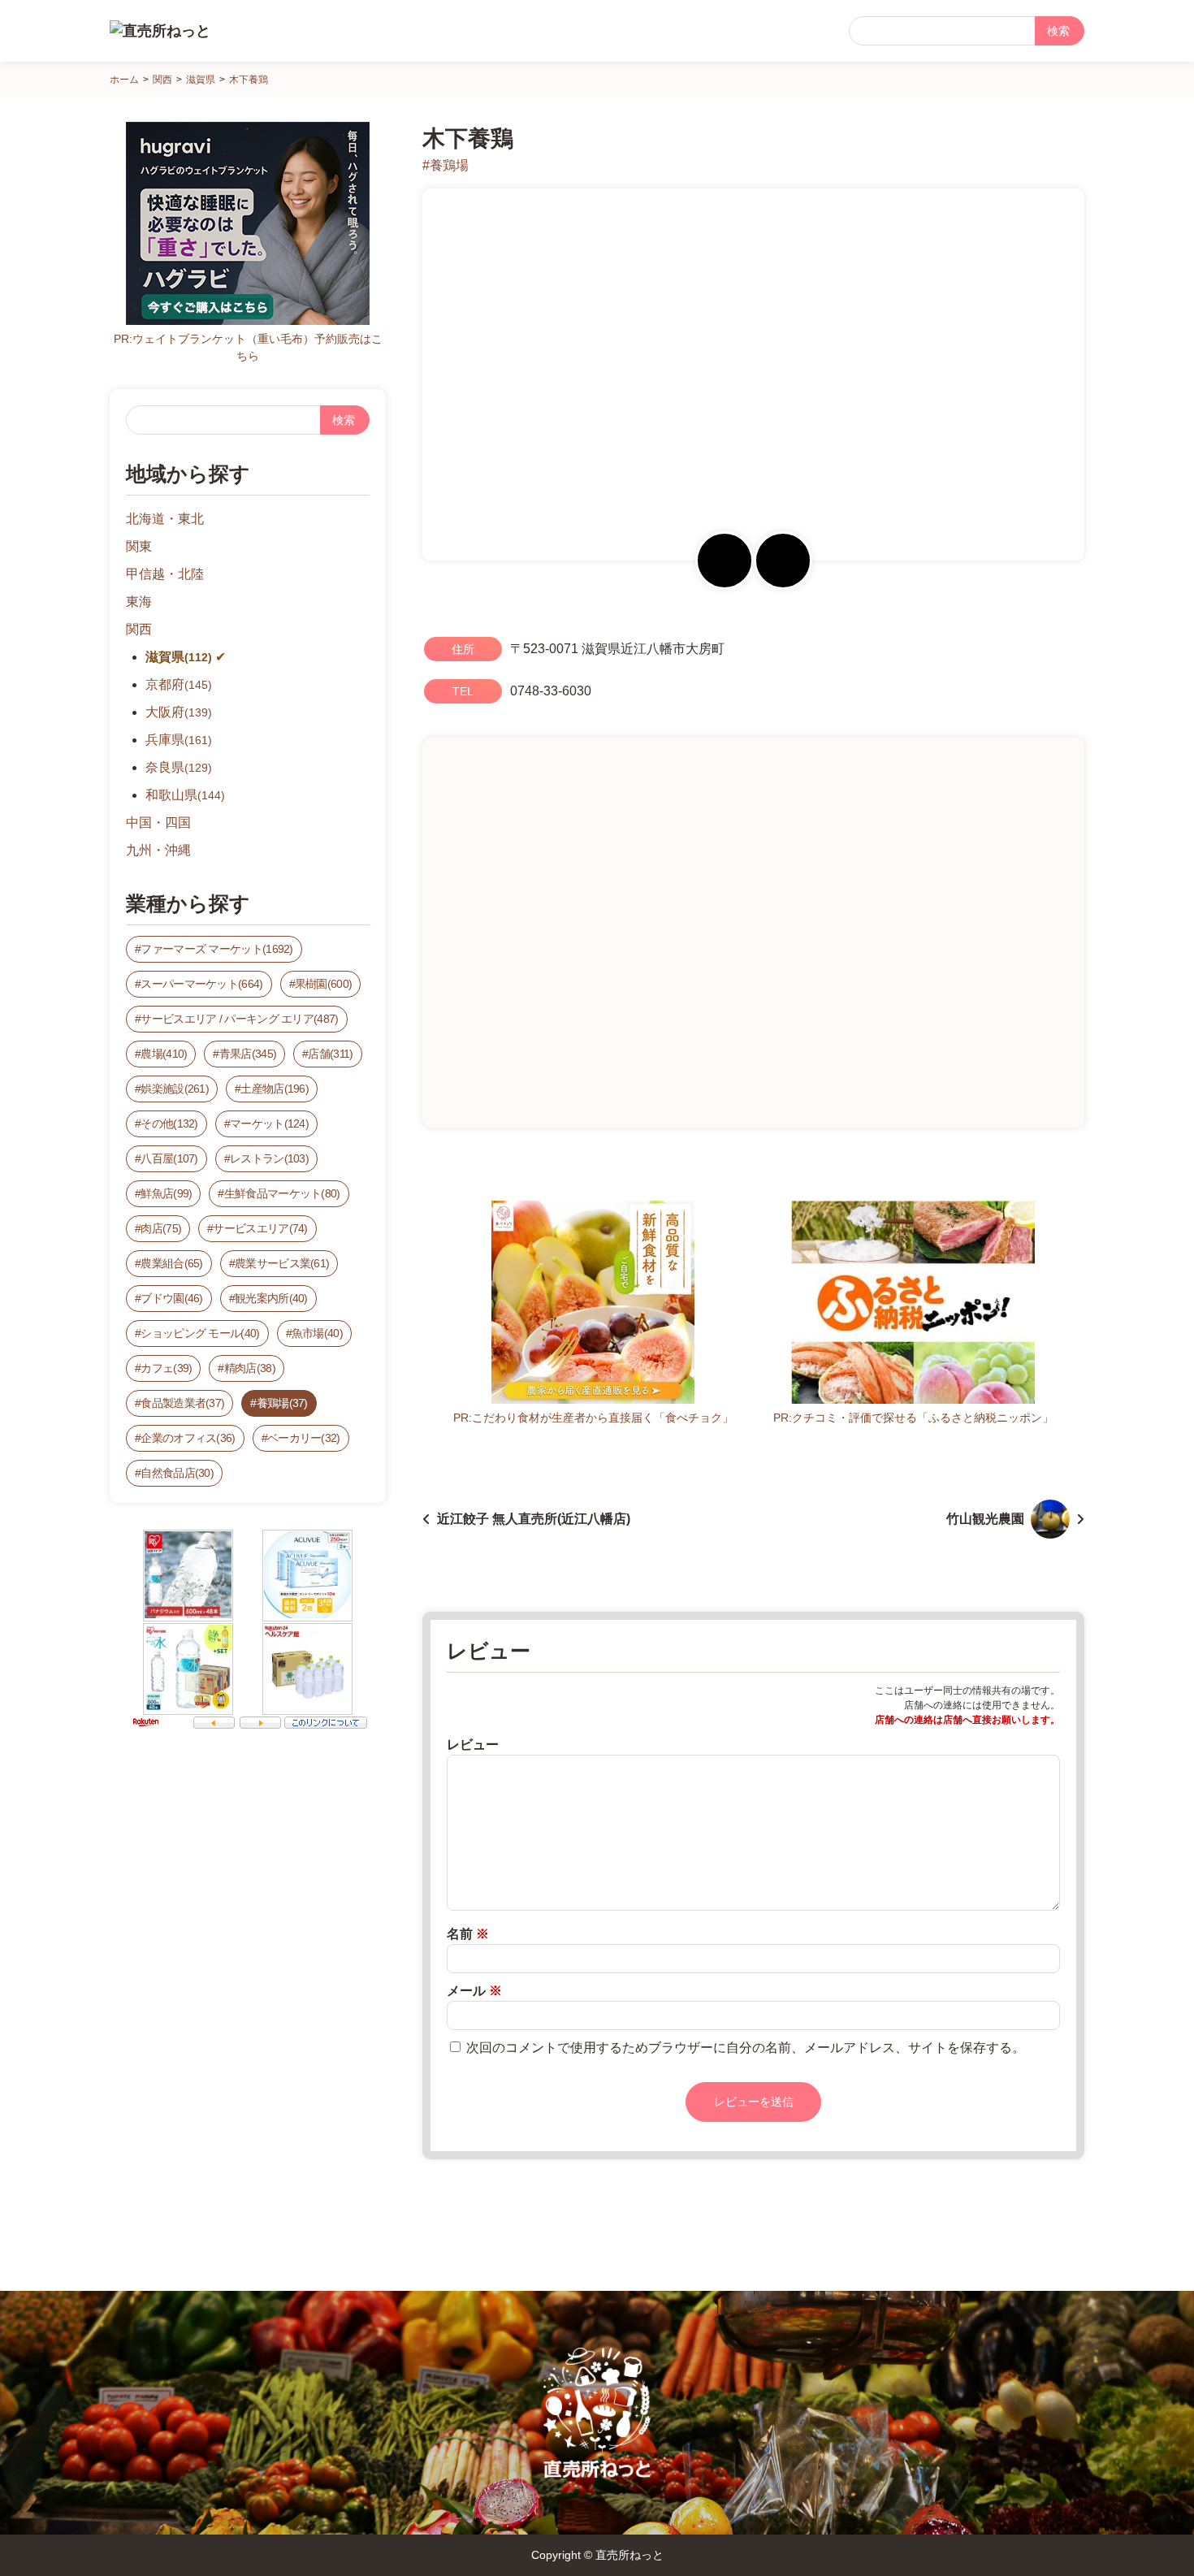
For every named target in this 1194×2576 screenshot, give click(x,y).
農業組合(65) (171, 1263)
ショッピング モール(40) (200, 1333)
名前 (468, 1934)
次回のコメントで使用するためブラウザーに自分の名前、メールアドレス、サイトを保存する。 (746, 2048)
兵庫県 (179, 740)
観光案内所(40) (271, 1298)
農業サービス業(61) (282, 1263)
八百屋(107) (169, 1158)
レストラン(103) (269, 1158)
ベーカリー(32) (304, 1438)
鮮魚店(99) (166, 1193)
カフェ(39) (166, 1368)
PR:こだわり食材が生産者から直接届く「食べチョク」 (593, 1418)
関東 (139, 546)
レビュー (473, 1745)
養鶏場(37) (282, 1403)
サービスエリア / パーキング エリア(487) (239, 1019)
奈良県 (179, 767)
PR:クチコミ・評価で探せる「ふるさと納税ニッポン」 (913, 1418)
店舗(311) (330, 1054)
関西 (139, 629)
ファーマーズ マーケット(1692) (216, 949)
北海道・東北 (165, 519)
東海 (139, 602)
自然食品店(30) (177, 1473)
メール (474, 1991)
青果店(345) (248, 1054)
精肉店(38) (250, 1368)
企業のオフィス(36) (188, 1438)
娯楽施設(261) (175, 1089)
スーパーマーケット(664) (201, 984)
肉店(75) (161, 1228)
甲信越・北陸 (165, 574)
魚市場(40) (317, 1333)
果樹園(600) (323, 984)
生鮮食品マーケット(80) (282, 1193)
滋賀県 (179, 657)
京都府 (179, 684)
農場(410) (164, 1054)
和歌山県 (185, 795)
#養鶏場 (446, 165)
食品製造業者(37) (182, 1403)
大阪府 (179, 712)
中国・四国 (158, 823)
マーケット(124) (269, 1123)
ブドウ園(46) (171, 1298)
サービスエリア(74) (260, 1228)
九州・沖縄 (158, 850)
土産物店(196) (275, 1089)
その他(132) (169, 1123)
